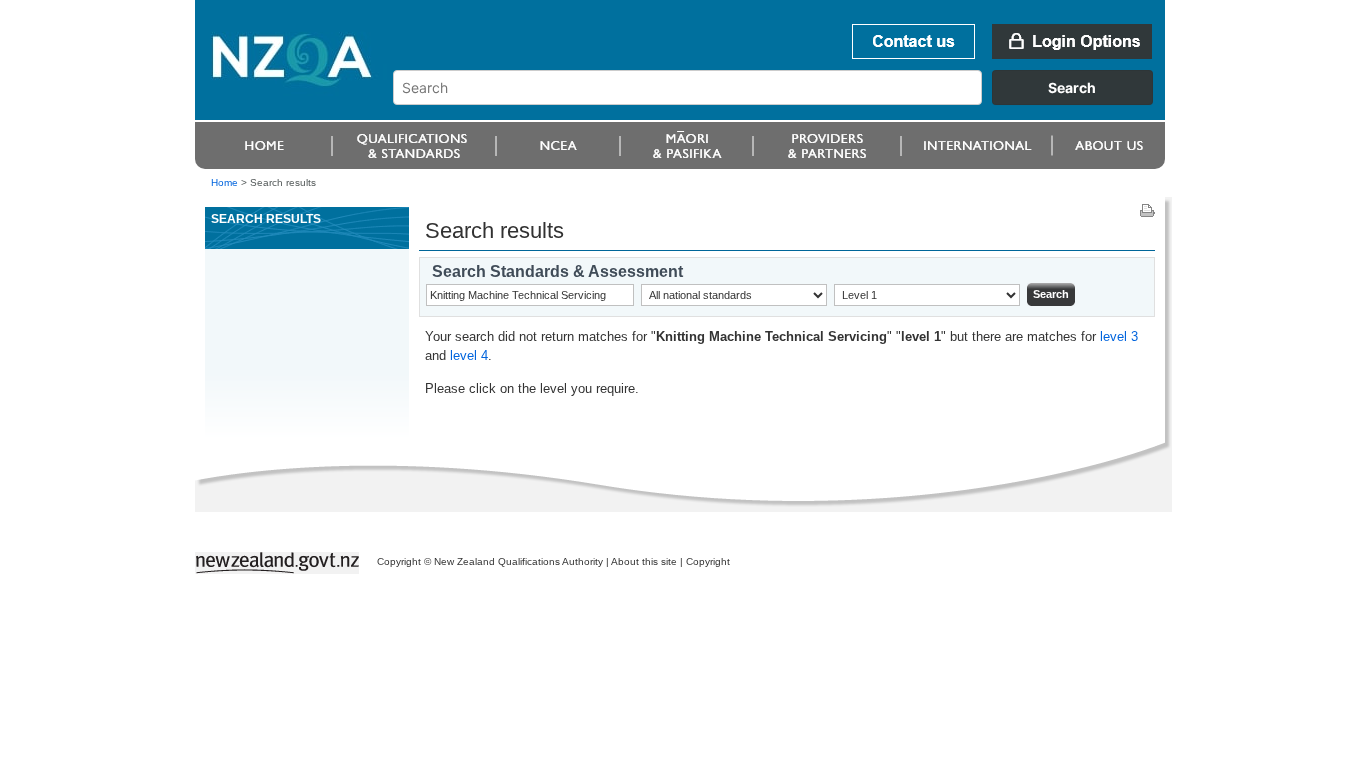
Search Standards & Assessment (557, 271)
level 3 (1119, 336)
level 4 (469, 355)
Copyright (708, 561)
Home (224, 182)
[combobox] (782, 100)
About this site (644, 561)
